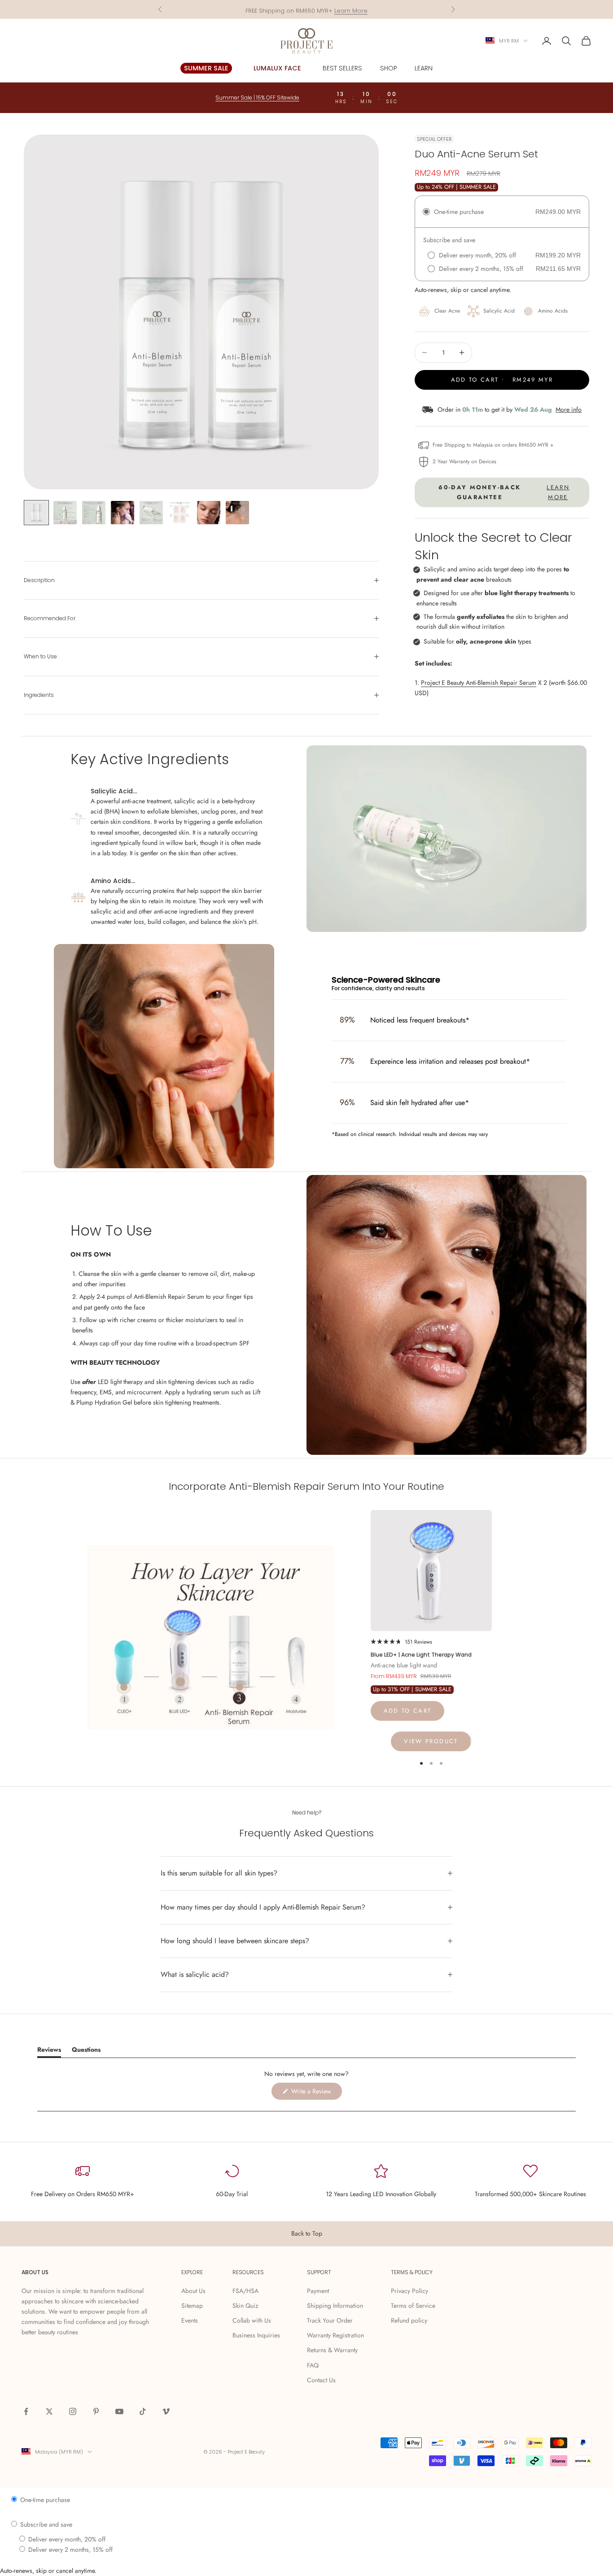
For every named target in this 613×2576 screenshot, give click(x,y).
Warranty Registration (335, 2335)
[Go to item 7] (209, 513)
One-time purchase (44, 2500)
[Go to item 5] (151, 513)
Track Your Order (330, 2320)
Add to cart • (502, 380)
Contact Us (321, 2380)
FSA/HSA (245, 2291)
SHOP (388, 68)
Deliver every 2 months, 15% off (70, 2550)
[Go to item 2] (65, 513)
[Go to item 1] (36, 513)
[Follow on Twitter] (49, 2411)
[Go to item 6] (180, 513)
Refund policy (409, 2320)
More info (569, 409)
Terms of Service (413, 2306)
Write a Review (316, 2093)
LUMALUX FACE (277, 68)
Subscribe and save (45, 2524)
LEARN (424, 68)
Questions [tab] (86, 2051)
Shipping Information (335, 2306)
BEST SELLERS (342, 68)
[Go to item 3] (94, 513)
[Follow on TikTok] (143, 2411)
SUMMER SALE (206, 68)
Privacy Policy (409, 2291)
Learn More (351, 9)
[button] (401, 1641)
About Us (193, 2291)
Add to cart (408, 1711)
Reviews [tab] (49, 2051)
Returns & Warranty (332, 2350)
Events (190, 2320)
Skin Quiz (245, 2306)
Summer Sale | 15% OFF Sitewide (257, 98)
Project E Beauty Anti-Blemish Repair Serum (479, 683)
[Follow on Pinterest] (96, 2411)
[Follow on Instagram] (73, 2411)
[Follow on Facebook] (26, 2411)
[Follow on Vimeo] (166, 2411)
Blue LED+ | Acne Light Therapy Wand (421, 1655)
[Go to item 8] (237, 513)
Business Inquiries (256, 2335)
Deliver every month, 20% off (66, 2539)
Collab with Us (252, 2320)
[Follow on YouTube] (119, 2411)
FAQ (313, 2365)
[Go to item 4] (123, 513)
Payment (318, 2291)
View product (431, 1741)
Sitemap (192, 2306)
